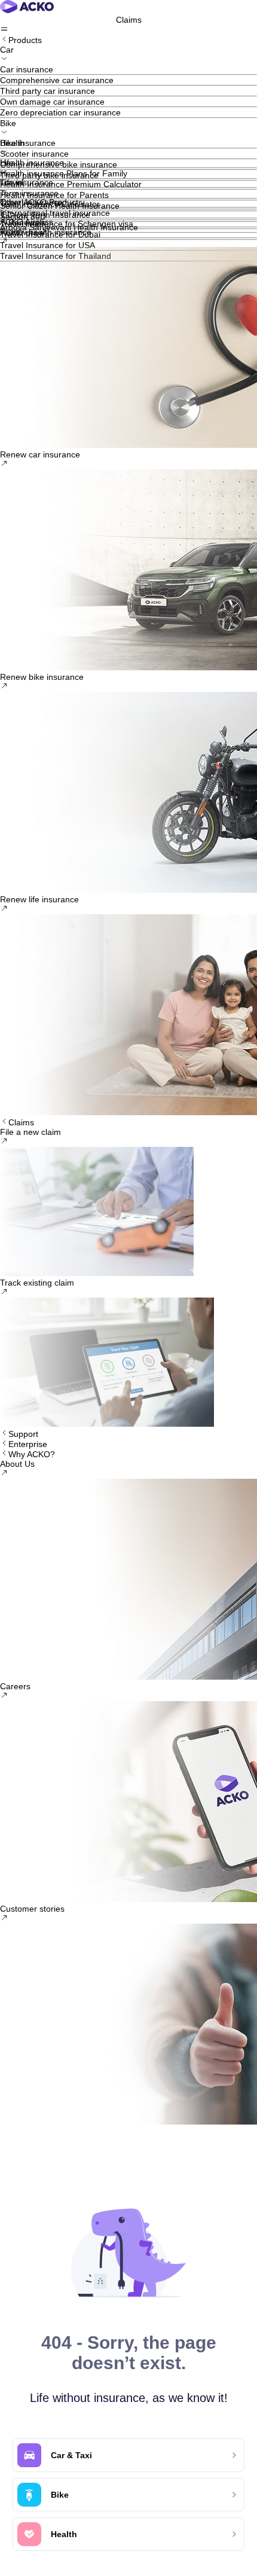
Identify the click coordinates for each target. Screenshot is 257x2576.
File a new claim (30, 1132)
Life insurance (27, 182)
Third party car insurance (48, 91)
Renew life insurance (39, 899)
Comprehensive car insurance (57, 80)
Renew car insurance (40, 454)
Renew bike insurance (42, 677)
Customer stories (32, 1909)
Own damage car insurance (52, 102)
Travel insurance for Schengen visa (67, 224)
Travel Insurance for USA (48, 245)
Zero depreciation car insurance (60, 112)
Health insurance (32, 163)
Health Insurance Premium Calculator (71, 184)
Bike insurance (28, 143)
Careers (15, 1686)
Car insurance (27, 69)
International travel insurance (55, 213)
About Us (17, 1464)
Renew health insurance (46, 232)
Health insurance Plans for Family (64, 173)
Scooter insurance (34, 154)
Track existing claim (37, 1283)
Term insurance (29, 193)
